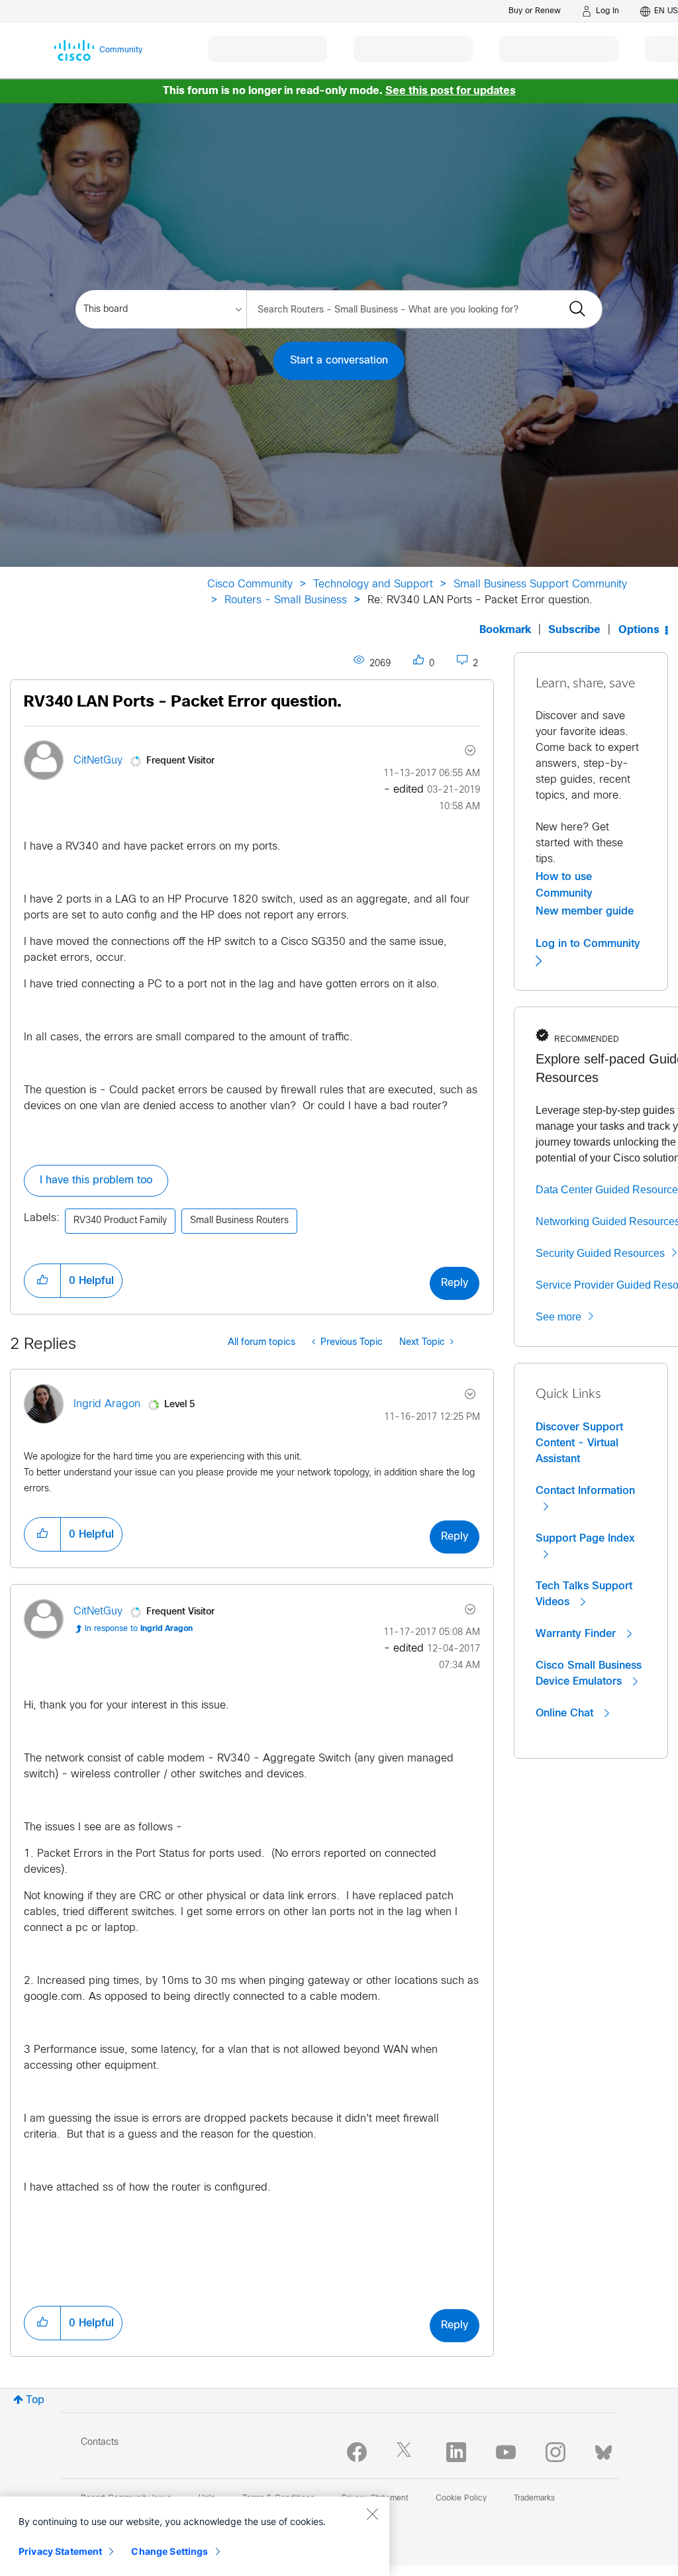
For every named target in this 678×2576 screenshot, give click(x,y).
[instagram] (556, 2452)
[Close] (372, 2514)
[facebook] (357, 2452)
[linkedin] (456, 2452)
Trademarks (534, 2499)
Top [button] (35, 2400)
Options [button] (639, 630)
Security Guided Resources (600, 1253)
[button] (42, 1281)
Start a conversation (339, 361)
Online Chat (566, 1713)
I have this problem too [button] (96, 1180)
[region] (195, 2536)
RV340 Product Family (120, 1221)
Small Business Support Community (540, 584)
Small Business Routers (239, 1221)
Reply (455, 1283)
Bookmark (505, 630)
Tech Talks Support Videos (584, 1594)
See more (558, 1317)
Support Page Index (585, 1538)
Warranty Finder (577, 1634)
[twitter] (407, 2452)
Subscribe (574, 630)
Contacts (100, 2443)
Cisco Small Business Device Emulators (589, 1673)
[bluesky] (604, 2450)
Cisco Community (250, 584)
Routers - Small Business (286, 600)
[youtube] (506, 2452)
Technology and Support (373, 584)
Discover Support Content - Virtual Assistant (579, 1443)
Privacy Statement (60, 2551)
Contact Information (585, 1491)
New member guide (585, 911)
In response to (139, 1629)
